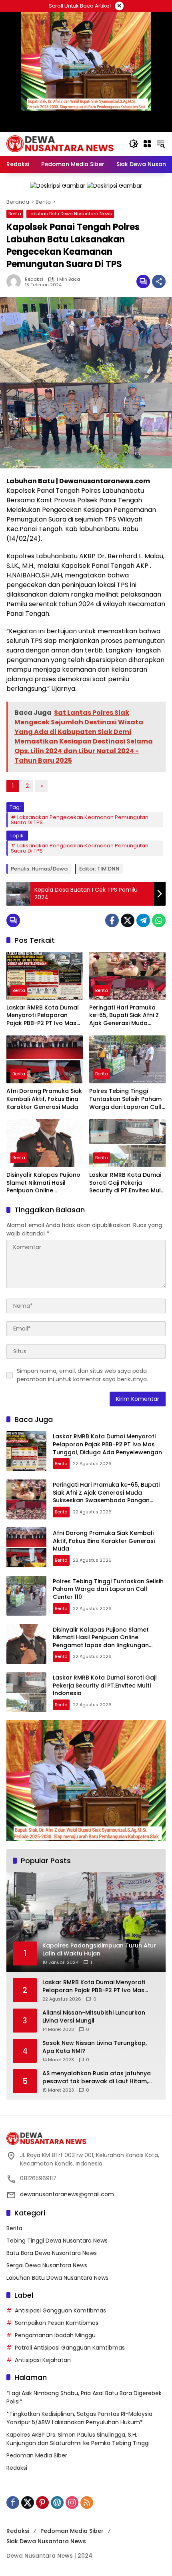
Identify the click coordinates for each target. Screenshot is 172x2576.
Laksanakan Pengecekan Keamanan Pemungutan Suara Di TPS (80, 820)
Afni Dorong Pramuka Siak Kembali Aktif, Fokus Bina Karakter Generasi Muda (44, 1099)
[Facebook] (112, 920)
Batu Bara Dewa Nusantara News (52, 2253)
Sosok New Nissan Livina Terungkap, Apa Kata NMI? (95, 2047)
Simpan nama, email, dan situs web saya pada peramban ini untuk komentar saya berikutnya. (82, 1375)
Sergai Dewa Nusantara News (47, 2265)
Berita (15, 214)
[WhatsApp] (159, 920)
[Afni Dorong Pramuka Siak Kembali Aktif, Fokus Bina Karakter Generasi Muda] (45, 1059)
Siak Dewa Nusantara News (46, 2541)
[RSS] (87, 2503)
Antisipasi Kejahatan (43, 2360)
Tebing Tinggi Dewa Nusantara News (57, 2241)
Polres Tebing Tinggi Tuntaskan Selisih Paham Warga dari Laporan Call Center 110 (125, 1099)
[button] (134, 144)
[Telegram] (143, 920)
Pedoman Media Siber (37, 2455)
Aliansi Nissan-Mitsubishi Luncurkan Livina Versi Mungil (94, 2017)
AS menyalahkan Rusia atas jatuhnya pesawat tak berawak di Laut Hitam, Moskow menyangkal (97, 2077)
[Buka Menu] (147, 144)
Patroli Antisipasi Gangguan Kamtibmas (70, 2348)
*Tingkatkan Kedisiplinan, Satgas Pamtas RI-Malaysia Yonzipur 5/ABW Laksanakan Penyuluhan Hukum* (79, 2418)
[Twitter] (128, 920)
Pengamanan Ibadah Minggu (55, 2335)
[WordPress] (57, 2503)
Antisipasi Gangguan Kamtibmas (60, 2310)
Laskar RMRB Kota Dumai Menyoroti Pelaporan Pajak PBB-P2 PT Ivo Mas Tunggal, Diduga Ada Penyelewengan (42, 1016)
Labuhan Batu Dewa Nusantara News (70, 214)
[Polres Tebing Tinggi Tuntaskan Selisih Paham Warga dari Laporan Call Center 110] (127, 1059)
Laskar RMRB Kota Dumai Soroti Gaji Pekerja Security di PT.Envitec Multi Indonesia (127, 1183)
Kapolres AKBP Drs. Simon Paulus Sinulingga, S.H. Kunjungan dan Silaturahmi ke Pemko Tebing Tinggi (78, 2439)
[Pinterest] (42, 2503)
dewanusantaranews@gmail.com (67, 2194)
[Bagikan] (159, 282)
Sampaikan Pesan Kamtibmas (57, 2323)
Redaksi (34, 279)
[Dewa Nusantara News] (64, 143)
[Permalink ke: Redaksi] (16, 282)
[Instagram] (72, 2503)
